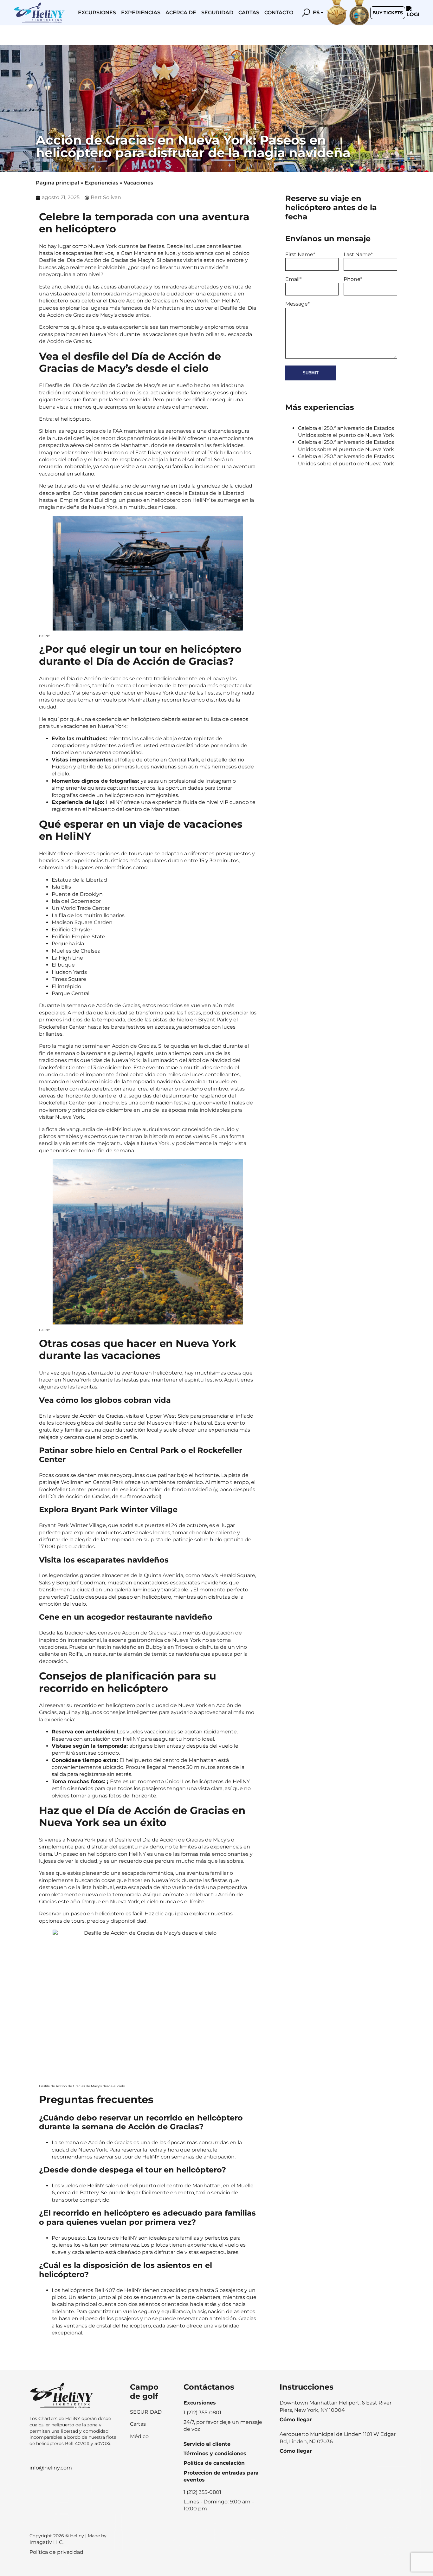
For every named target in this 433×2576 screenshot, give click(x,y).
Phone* (353, 279)
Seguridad (217, 13)
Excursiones (97, 13)
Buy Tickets (388, 13)
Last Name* (358, 254)
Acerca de (181, 13)
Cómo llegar (296, 2420)
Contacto (279, 13)
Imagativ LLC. (46, 2542)
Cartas (249, 13)
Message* (297, 304)
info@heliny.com (51, 2468)
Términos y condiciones (215, 2453)
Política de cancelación (214, 2463)
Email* (293, 279)
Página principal (58, 183)
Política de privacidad (56, 2552)
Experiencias (141, 13)
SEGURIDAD (146, 2412)
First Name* (300, 254)
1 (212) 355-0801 (202, 2492)
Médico (139, 2436)
